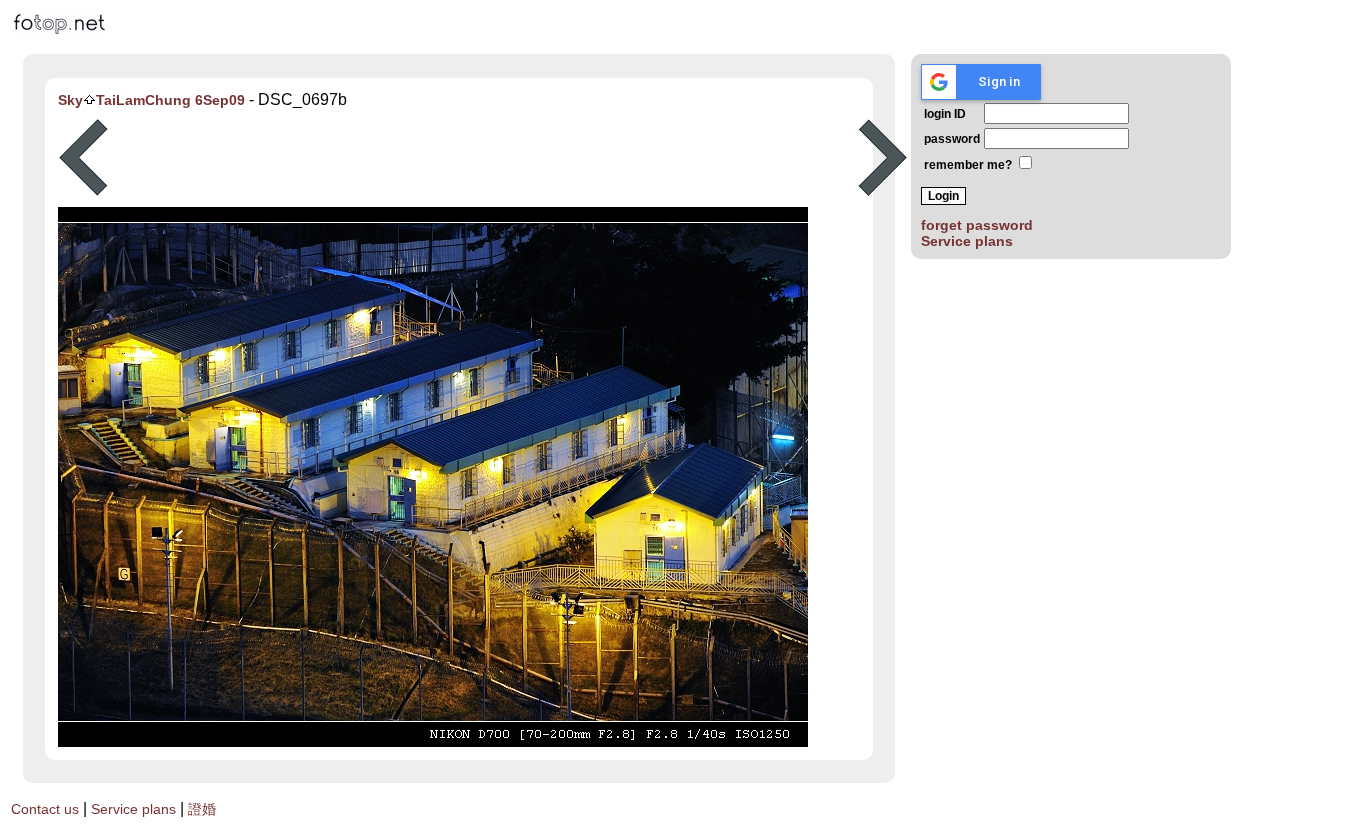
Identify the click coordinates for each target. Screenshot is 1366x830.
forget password (977, 225)
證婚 (202, 809)
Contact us (45, 809)
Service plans (967, 241)
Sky (70, 100)
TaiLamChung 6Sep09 (170, 100)
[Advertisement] (483, 158)
